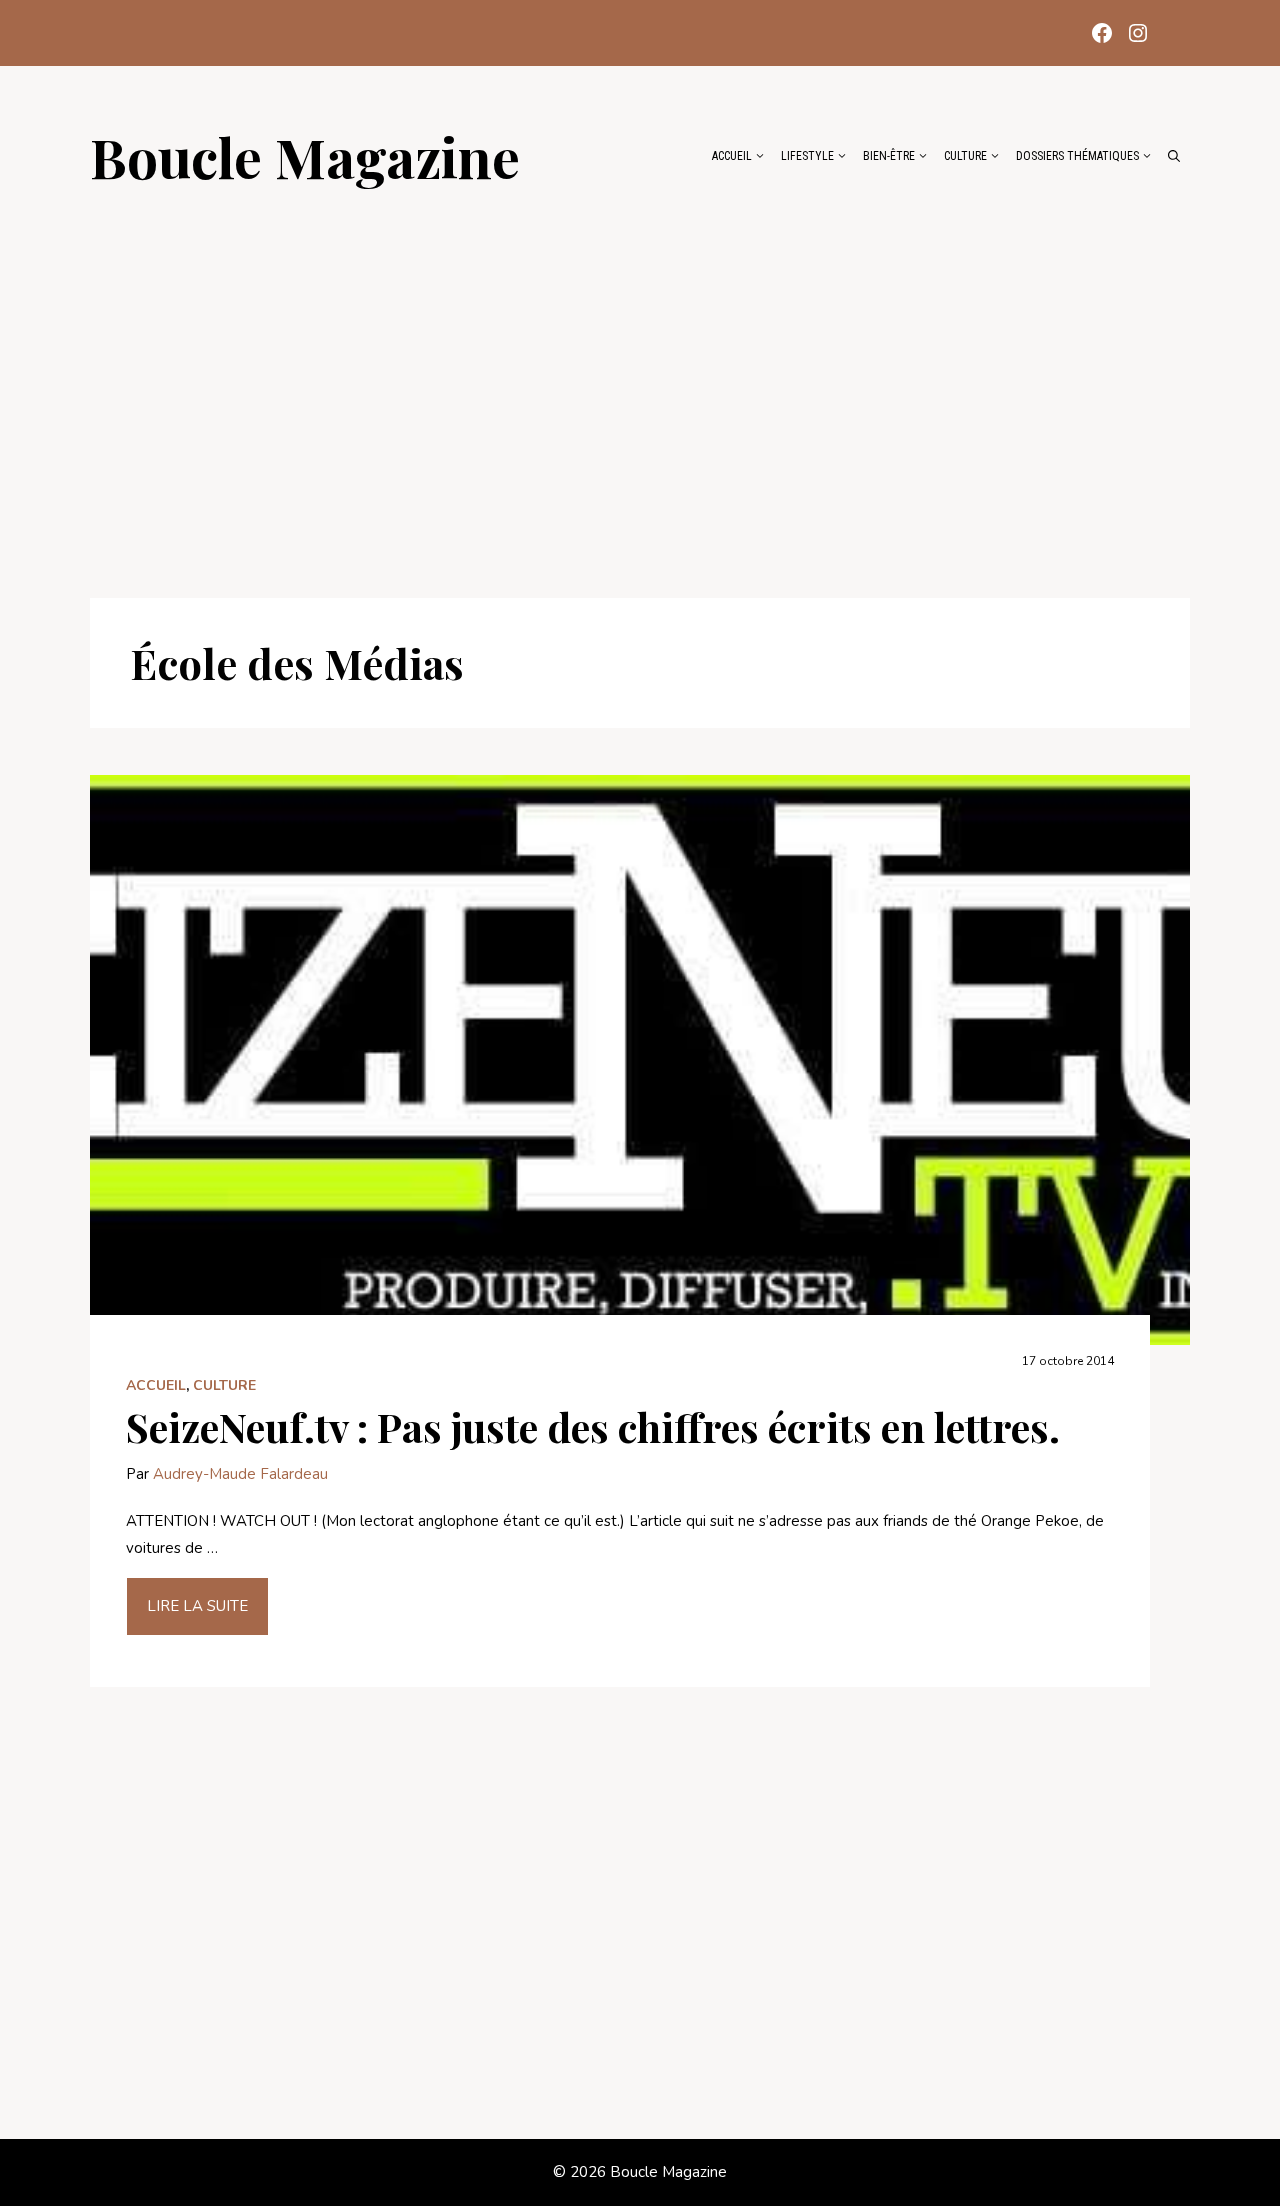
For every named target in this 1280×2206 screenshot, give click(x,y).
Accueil (732, 156)
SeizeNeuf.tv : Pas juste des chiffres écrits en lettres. (593, 1426)
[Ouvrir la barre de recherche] (1174, 156)
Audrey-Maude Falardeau (240, 1474)
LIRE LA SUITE (197, 1606)
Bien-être (889, 156)
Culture (965, 156)
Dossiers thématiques (1077, 156)
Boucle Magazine (305, 156)
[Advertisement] (640, 382)
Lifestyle (807, 156)
